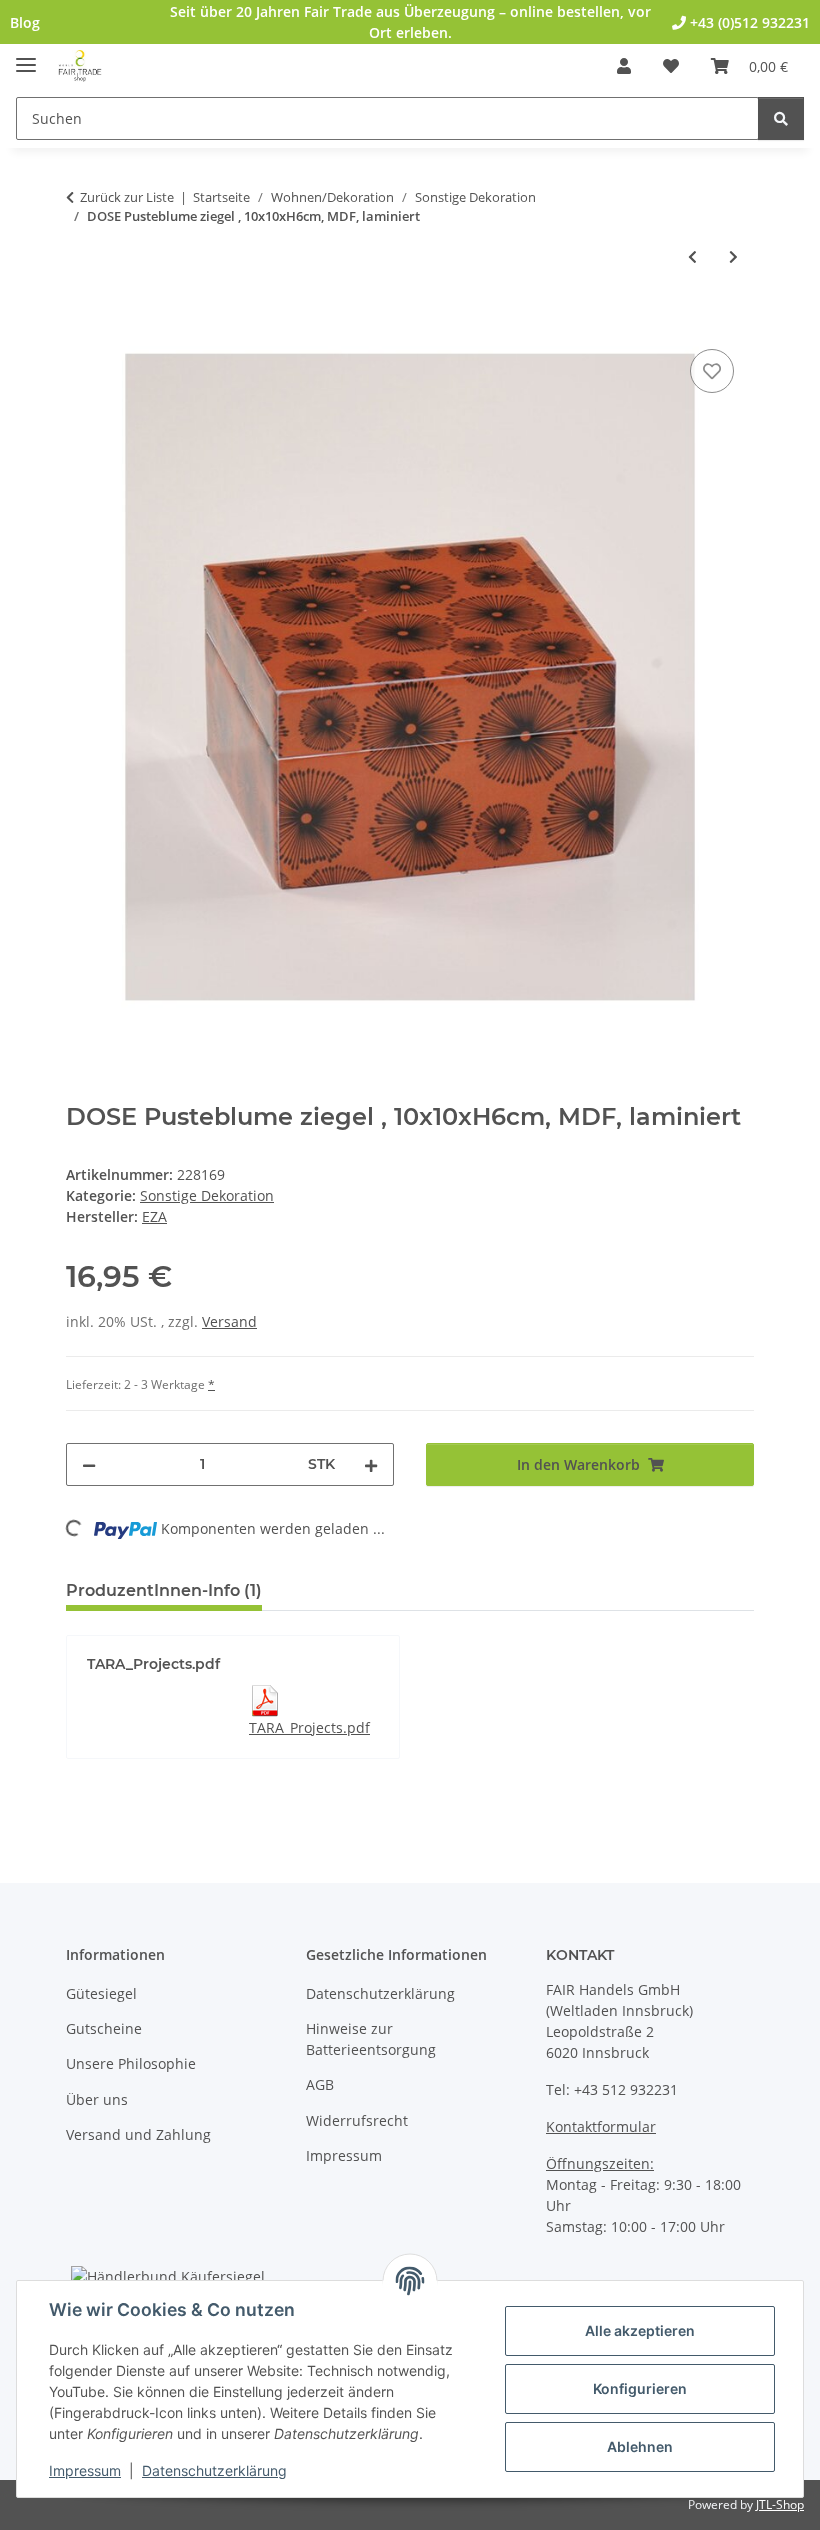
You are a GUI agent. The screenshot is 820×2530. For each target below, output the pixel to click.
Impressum (85, 2470)
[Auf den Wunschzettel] (712, 371)
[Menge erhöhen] (371, 1464)
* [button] (211, 1384)
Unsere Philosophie (131, 2063)
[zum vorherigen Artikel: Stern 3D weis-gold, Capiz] (692, 256)
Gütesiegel (101, 1993)
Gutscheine (104, 2028)
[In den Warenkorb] (82, 322)
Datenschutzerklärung (214, 2470)
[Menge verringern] (89, 1464)
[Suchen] (781, 118)
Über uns (97, 2099)
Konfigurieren (640, 2388)
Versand (229, 1321)
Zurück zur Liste (127, 197)
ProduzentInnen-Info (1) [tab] (164, 1590)
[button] (624, 66)
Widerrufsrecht (357, 2120)
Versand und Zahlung (138, 2134)
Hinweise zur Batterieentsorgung (371, 2039)
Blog (25, 22)
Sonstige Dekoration (207, 1195)
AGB (320, 2084)
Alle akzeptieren (640, 2330)
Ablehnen (640, 2446)
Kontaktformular (601, 2126)
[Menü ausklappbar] (26, 56)
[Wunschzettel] (671, 66)
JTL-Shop (780, 2504)
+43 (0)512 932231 (748, 22)
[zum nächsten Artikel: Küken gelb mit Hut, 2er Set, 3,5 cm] (733, 256)
